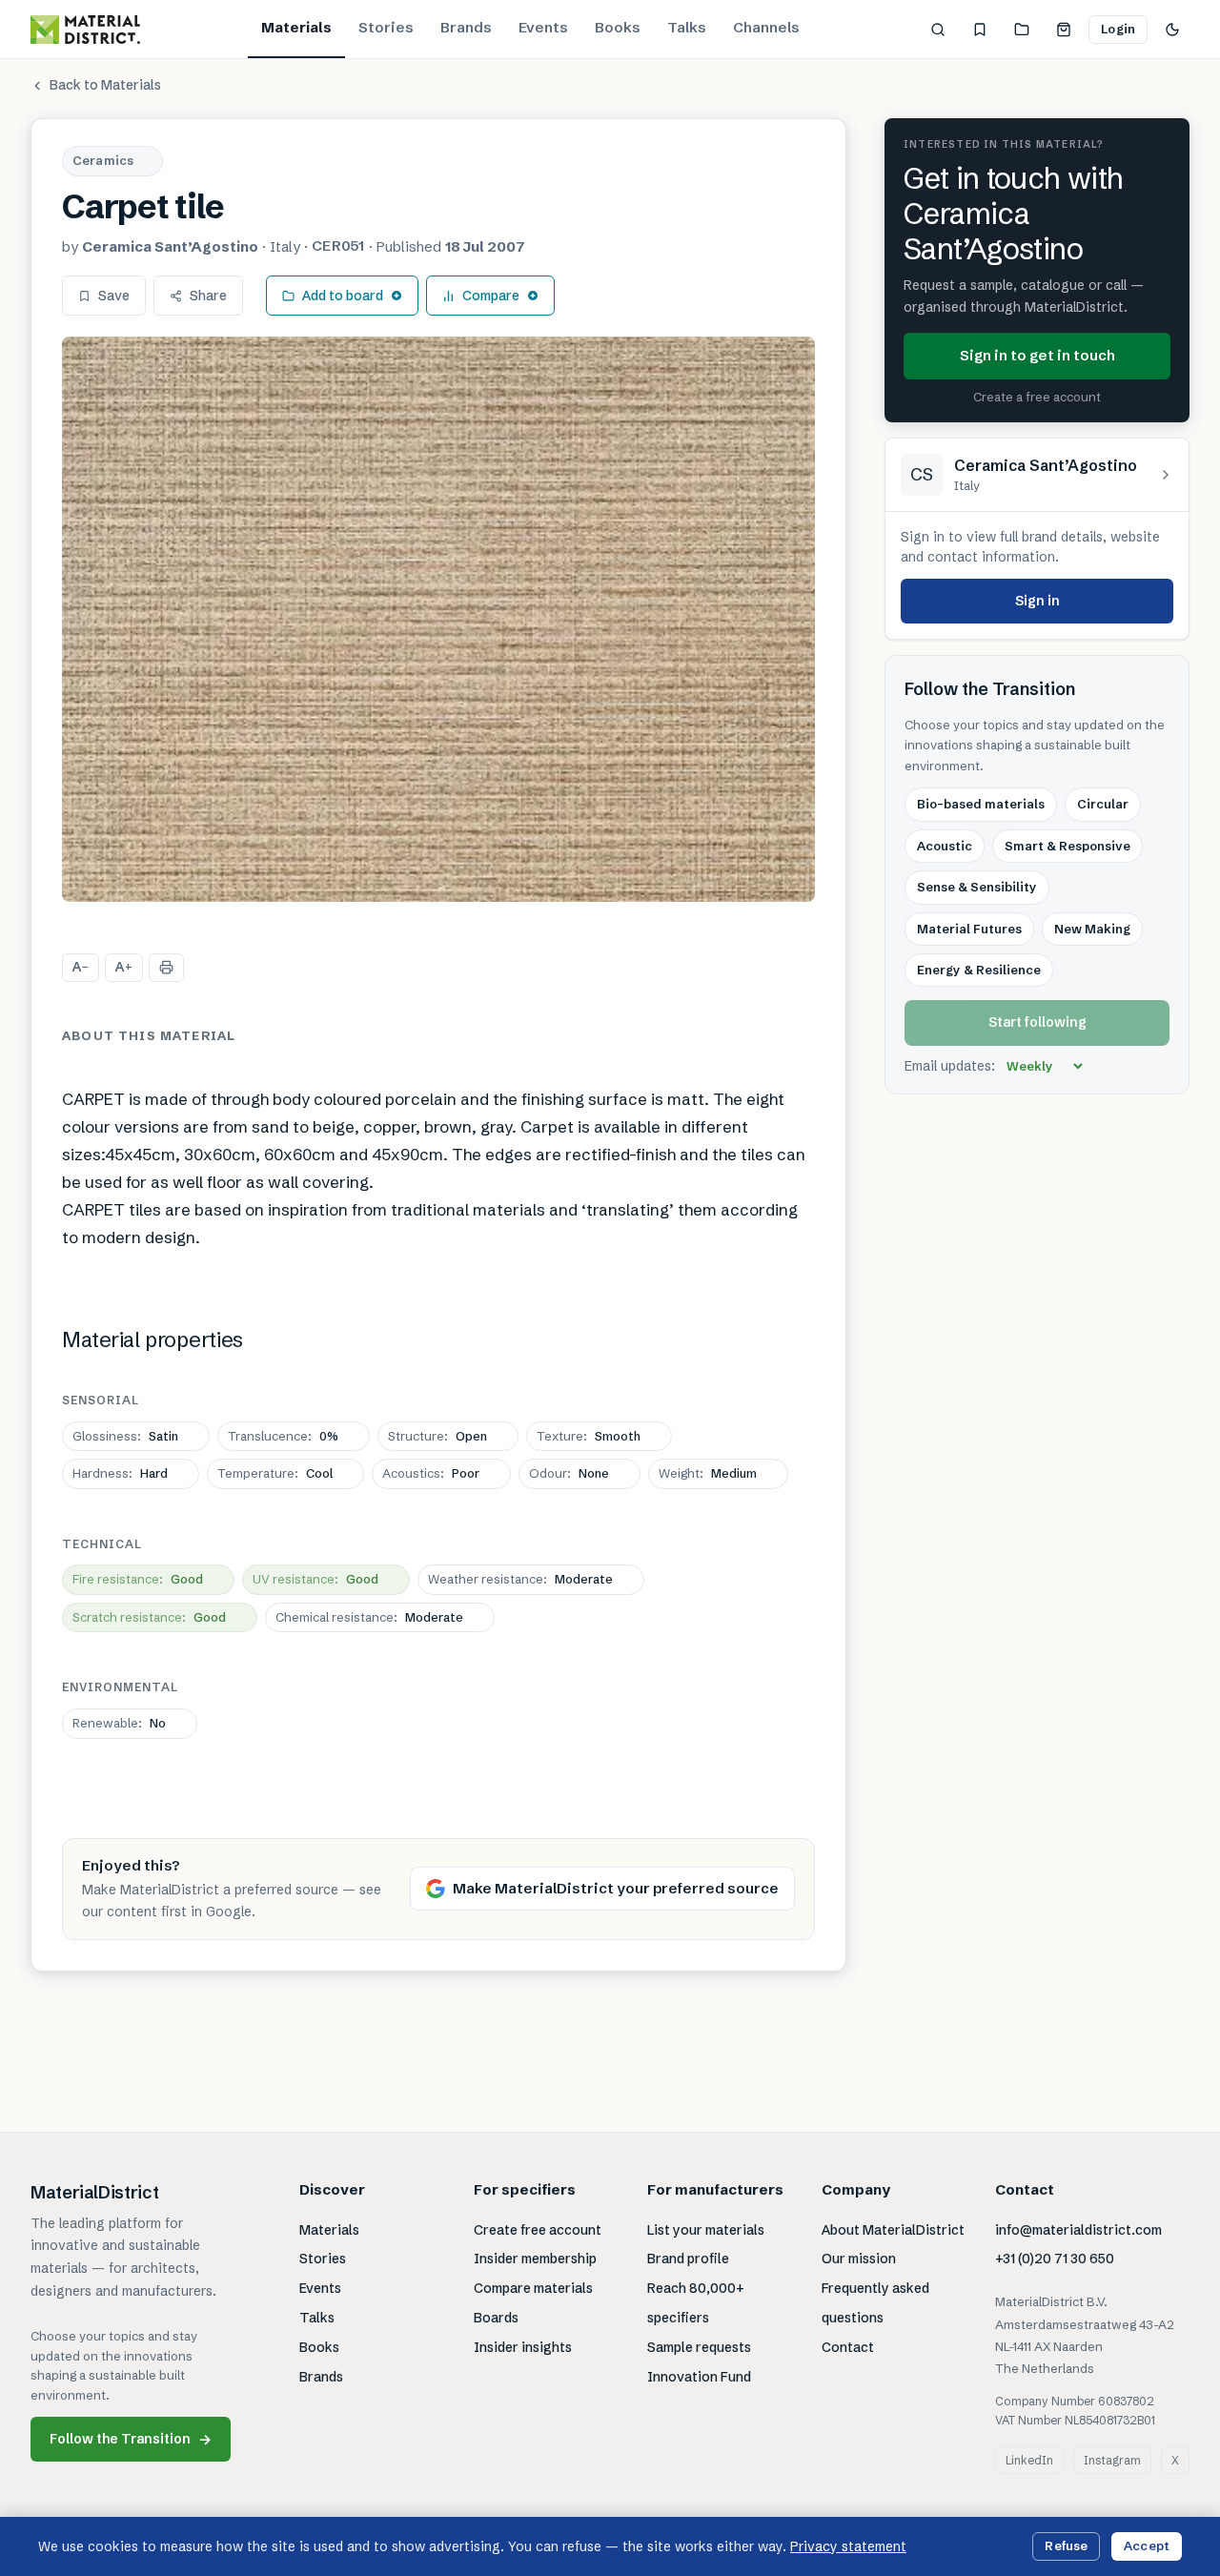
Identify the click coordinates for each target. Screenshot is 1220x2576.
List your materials (706, 2230)
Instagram (1112, 2460)
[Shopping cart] (1064, 30)
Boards (496, 2318)
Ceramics (103, 160)
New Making (1092, 929)
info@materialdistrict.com (1078, 2230)
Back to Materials (105, 85)
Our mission (859, 2259)
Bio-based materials (981, 805)
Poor (431, 1473)
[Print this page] (166, 968)
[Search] (938, 30)
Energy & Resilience (979, 970)
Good (138, 1579)
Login (1118, 29)
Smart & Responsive (1067, 846)
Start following (1037, 1023)
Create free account (538, 2230)
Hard (120, 1473)
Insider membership (535, 2259)
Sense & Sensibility (977, 887)
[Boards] (1022, 30)
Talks (687, 27)
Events (543, 27)
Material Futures (969, 929)
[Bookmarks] (980, 30)
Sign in (1037, 601)
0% (283, 1436)
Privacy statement (848, 2546)
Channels (766, 27)
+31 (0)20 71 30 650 (1055, 2259)
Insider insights (523, 2347)
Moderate (520, 1579)
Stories (386, 27)
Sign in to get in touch (1037, 355)
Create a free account (1037, 397)
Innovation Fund (699, 2377)
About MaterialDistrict (893, 2230)
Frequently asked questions (875, 2303)
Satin (125, 1436)
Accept (1147, 2545)
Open (437, 1436)
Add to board (343, 296)
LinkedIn (1029, 2460)
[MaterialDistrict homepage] (85, 30)
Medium (708, 1473)
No (119, 1723)
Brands (466, 27)
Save (114, 296)
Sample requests (699, 2347)
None (569, 1473)
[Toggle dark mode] (1172, 30)
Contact (848, 2347)
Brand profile (688, 2259)
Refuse (1066, 2545)
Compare (491, 296)
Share (208, 296)
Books (618, 27)
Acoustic (945, 846)
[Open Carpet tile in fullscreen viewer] (438, 619)
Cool (275, 1473)
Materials (296, 27)
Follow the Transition (131, 2439)
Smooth (589, 1436)
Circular (1103, 805)
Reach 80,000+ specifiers (696, 2303)
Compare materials (533, 2288)
